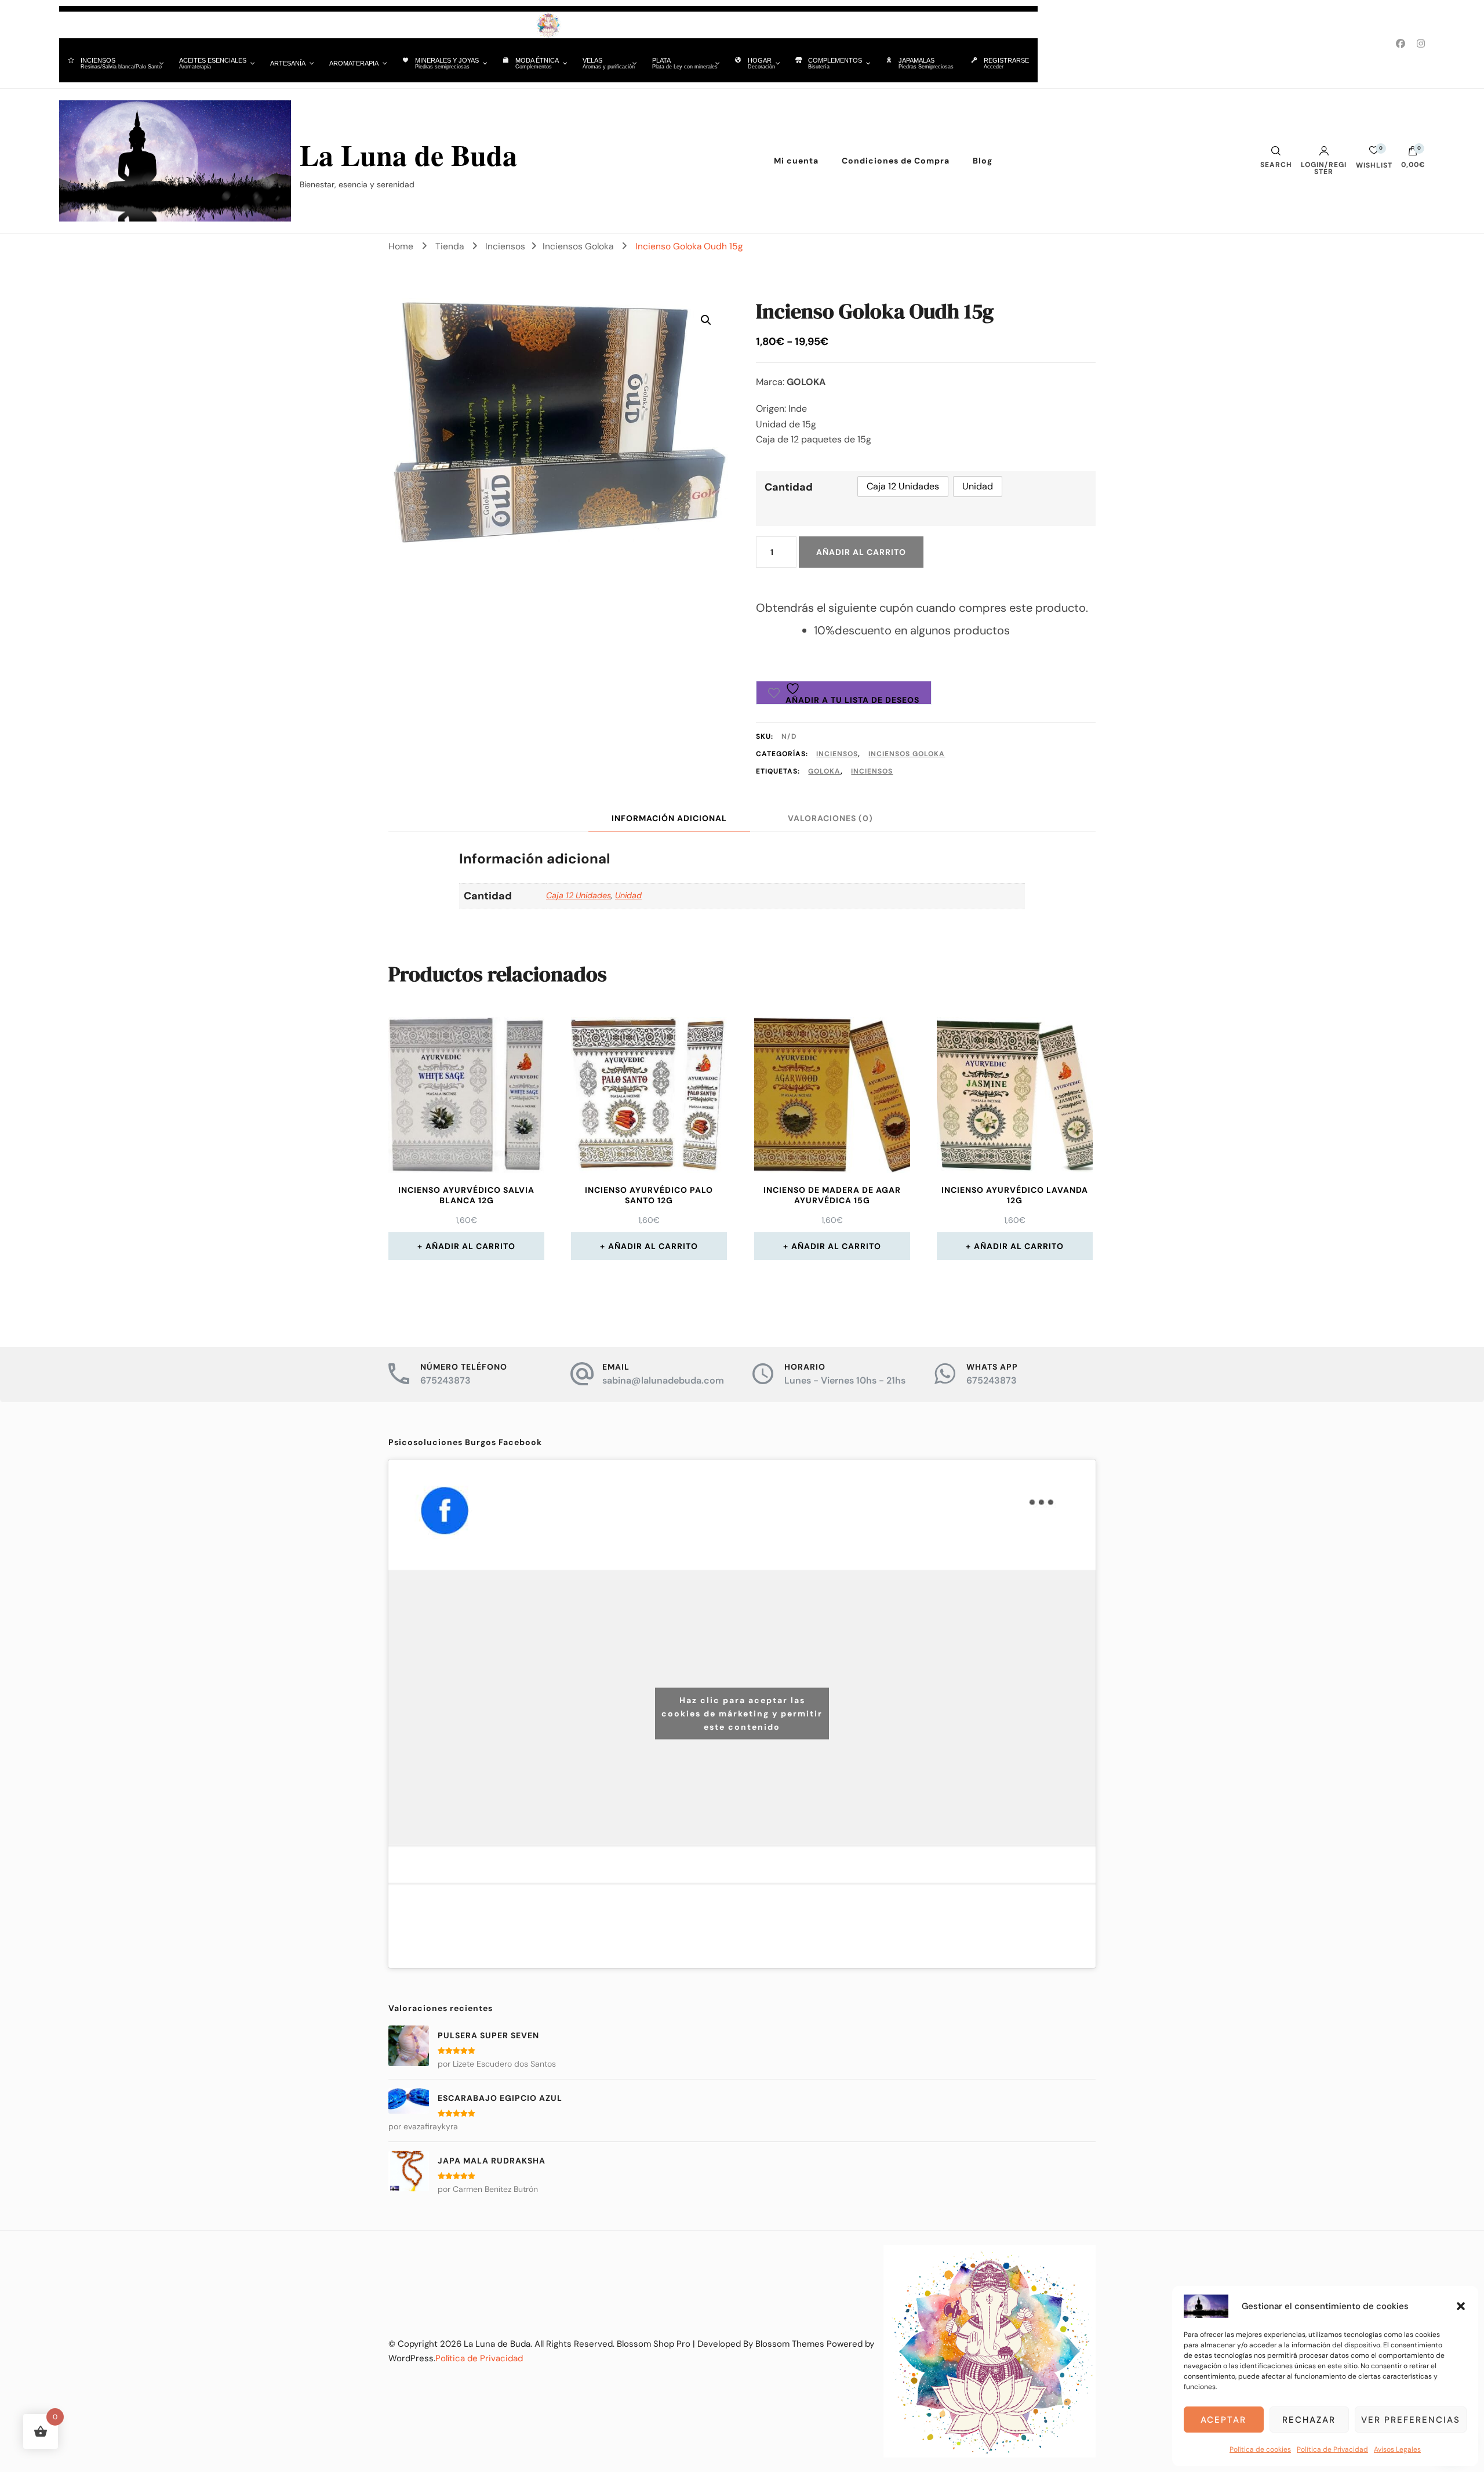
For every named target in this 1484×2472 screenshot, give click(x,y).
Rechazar (1309, 2420)
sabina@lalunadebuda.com (663, 1380)
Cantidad (789, 487)
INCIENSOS (872, 771)
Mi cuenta (796, 161)
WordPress (411, 2358)
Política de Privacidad (1332, 2449)
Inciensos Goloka (907, 754)
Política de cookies (1260, 2449)
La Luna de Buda (408, 155)
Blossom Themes (790, 2344)
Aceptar (1223, 2420)
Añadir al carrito (861, 552)
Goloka (824, 771)
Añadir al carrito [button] (470, 1246)
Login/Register (1324, 168)
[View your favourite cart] (1374, 153)
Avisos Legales (1397, 2449)
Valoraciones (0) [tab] (830, 818)
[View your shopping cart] (1413, 154)
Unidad (628, 895)
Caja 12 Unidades (579, 895)
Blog (983, 161)
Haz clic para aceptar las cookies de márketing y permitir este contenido (742, 1714)
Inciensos (837, 754)
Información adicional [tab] (669, 818)
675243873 (445, 1380)
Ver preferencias (1411, 2420)
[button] (1461, 2306)
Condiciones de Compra (896, 161)
